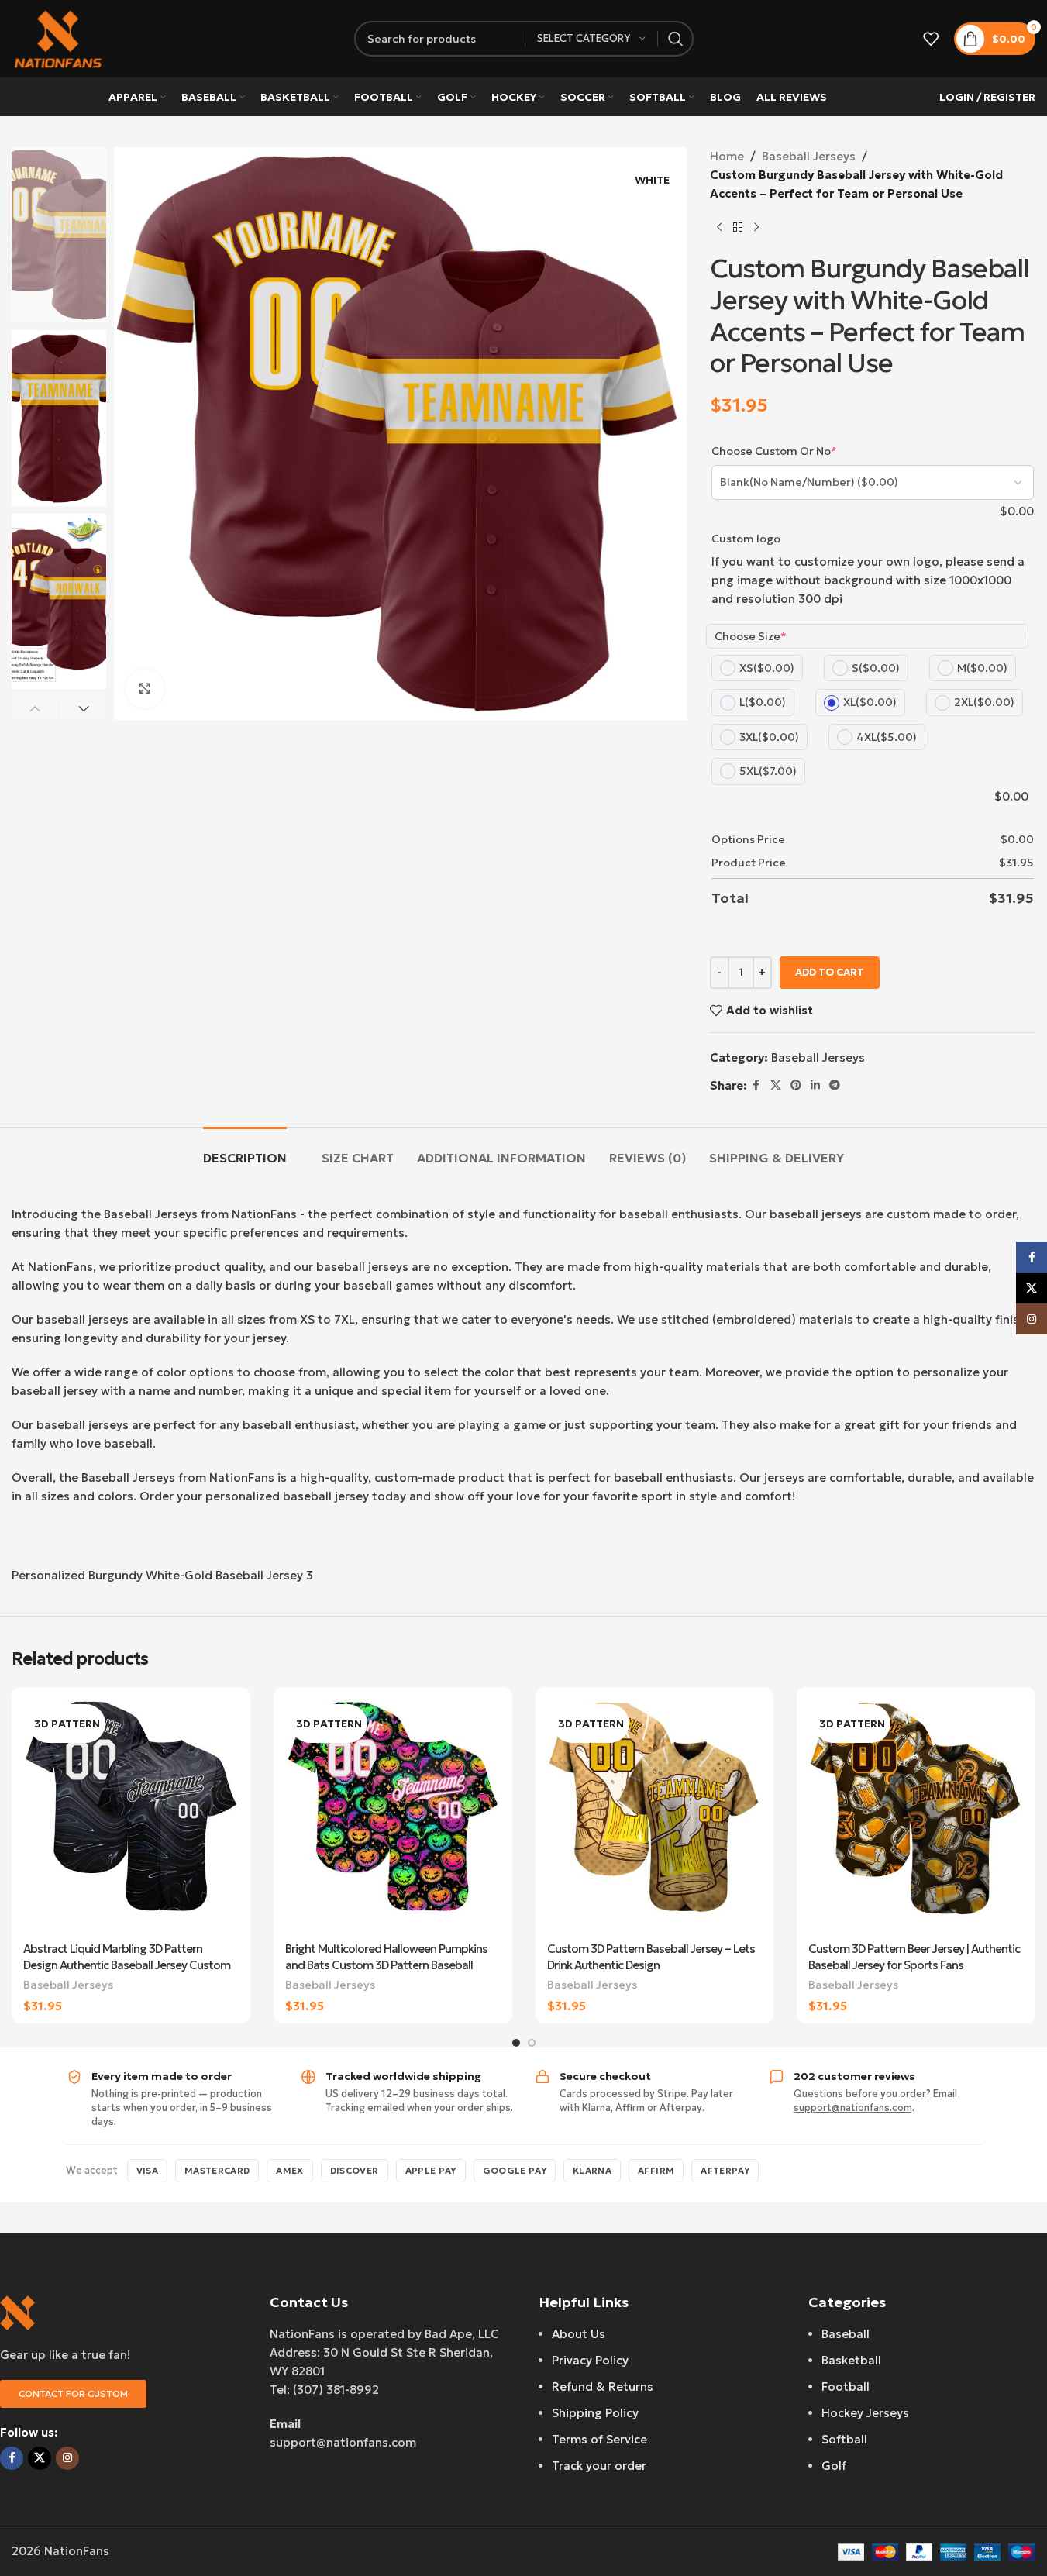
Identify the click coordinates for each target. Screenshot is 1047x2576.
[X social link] (776, 1085)
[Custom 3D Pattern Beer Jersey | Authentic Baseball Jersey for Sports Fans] (916, 1816)
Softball (844, 2439)
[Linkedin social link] (815, 1085)
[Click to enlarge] (145, 688)
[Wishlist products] (931, 39)
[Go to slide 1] (516, 2043)
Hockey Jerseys (865, 2413)
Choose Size (751, 636)
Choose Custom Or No (774, 451)
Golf (834, 2466)
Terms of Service (599, 2439)
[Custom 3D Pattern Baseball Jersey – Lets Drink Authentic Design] (655, 1816)
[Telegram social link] (835, 1085)
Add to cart (830, 972)
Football (846, 2387)
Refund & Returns (603, 2387)
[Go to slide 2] (532, 2043)
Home (727, 156)
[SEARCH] (676, 39)
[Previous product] (719, 228)
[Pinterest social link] (796, 1085)
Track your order (599, 2466)
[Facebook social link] (756, 1085)
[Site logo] (58, 38)
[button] (34, 708)
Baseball (846, 2334)
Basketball (851, 2360)
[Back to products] (738, 228)
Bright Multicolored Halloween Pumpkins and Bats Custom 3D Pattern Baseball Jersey (386, 1965)
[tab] (245, 1150)
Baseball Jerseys (809, 156)
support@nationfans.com (853, 2108)
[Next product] (756, 228)
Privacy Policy (590, 2360)
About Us (579, 2334)
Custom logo (746, 539)
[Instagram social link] (67, 2458)
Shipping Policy (595, 2413)
